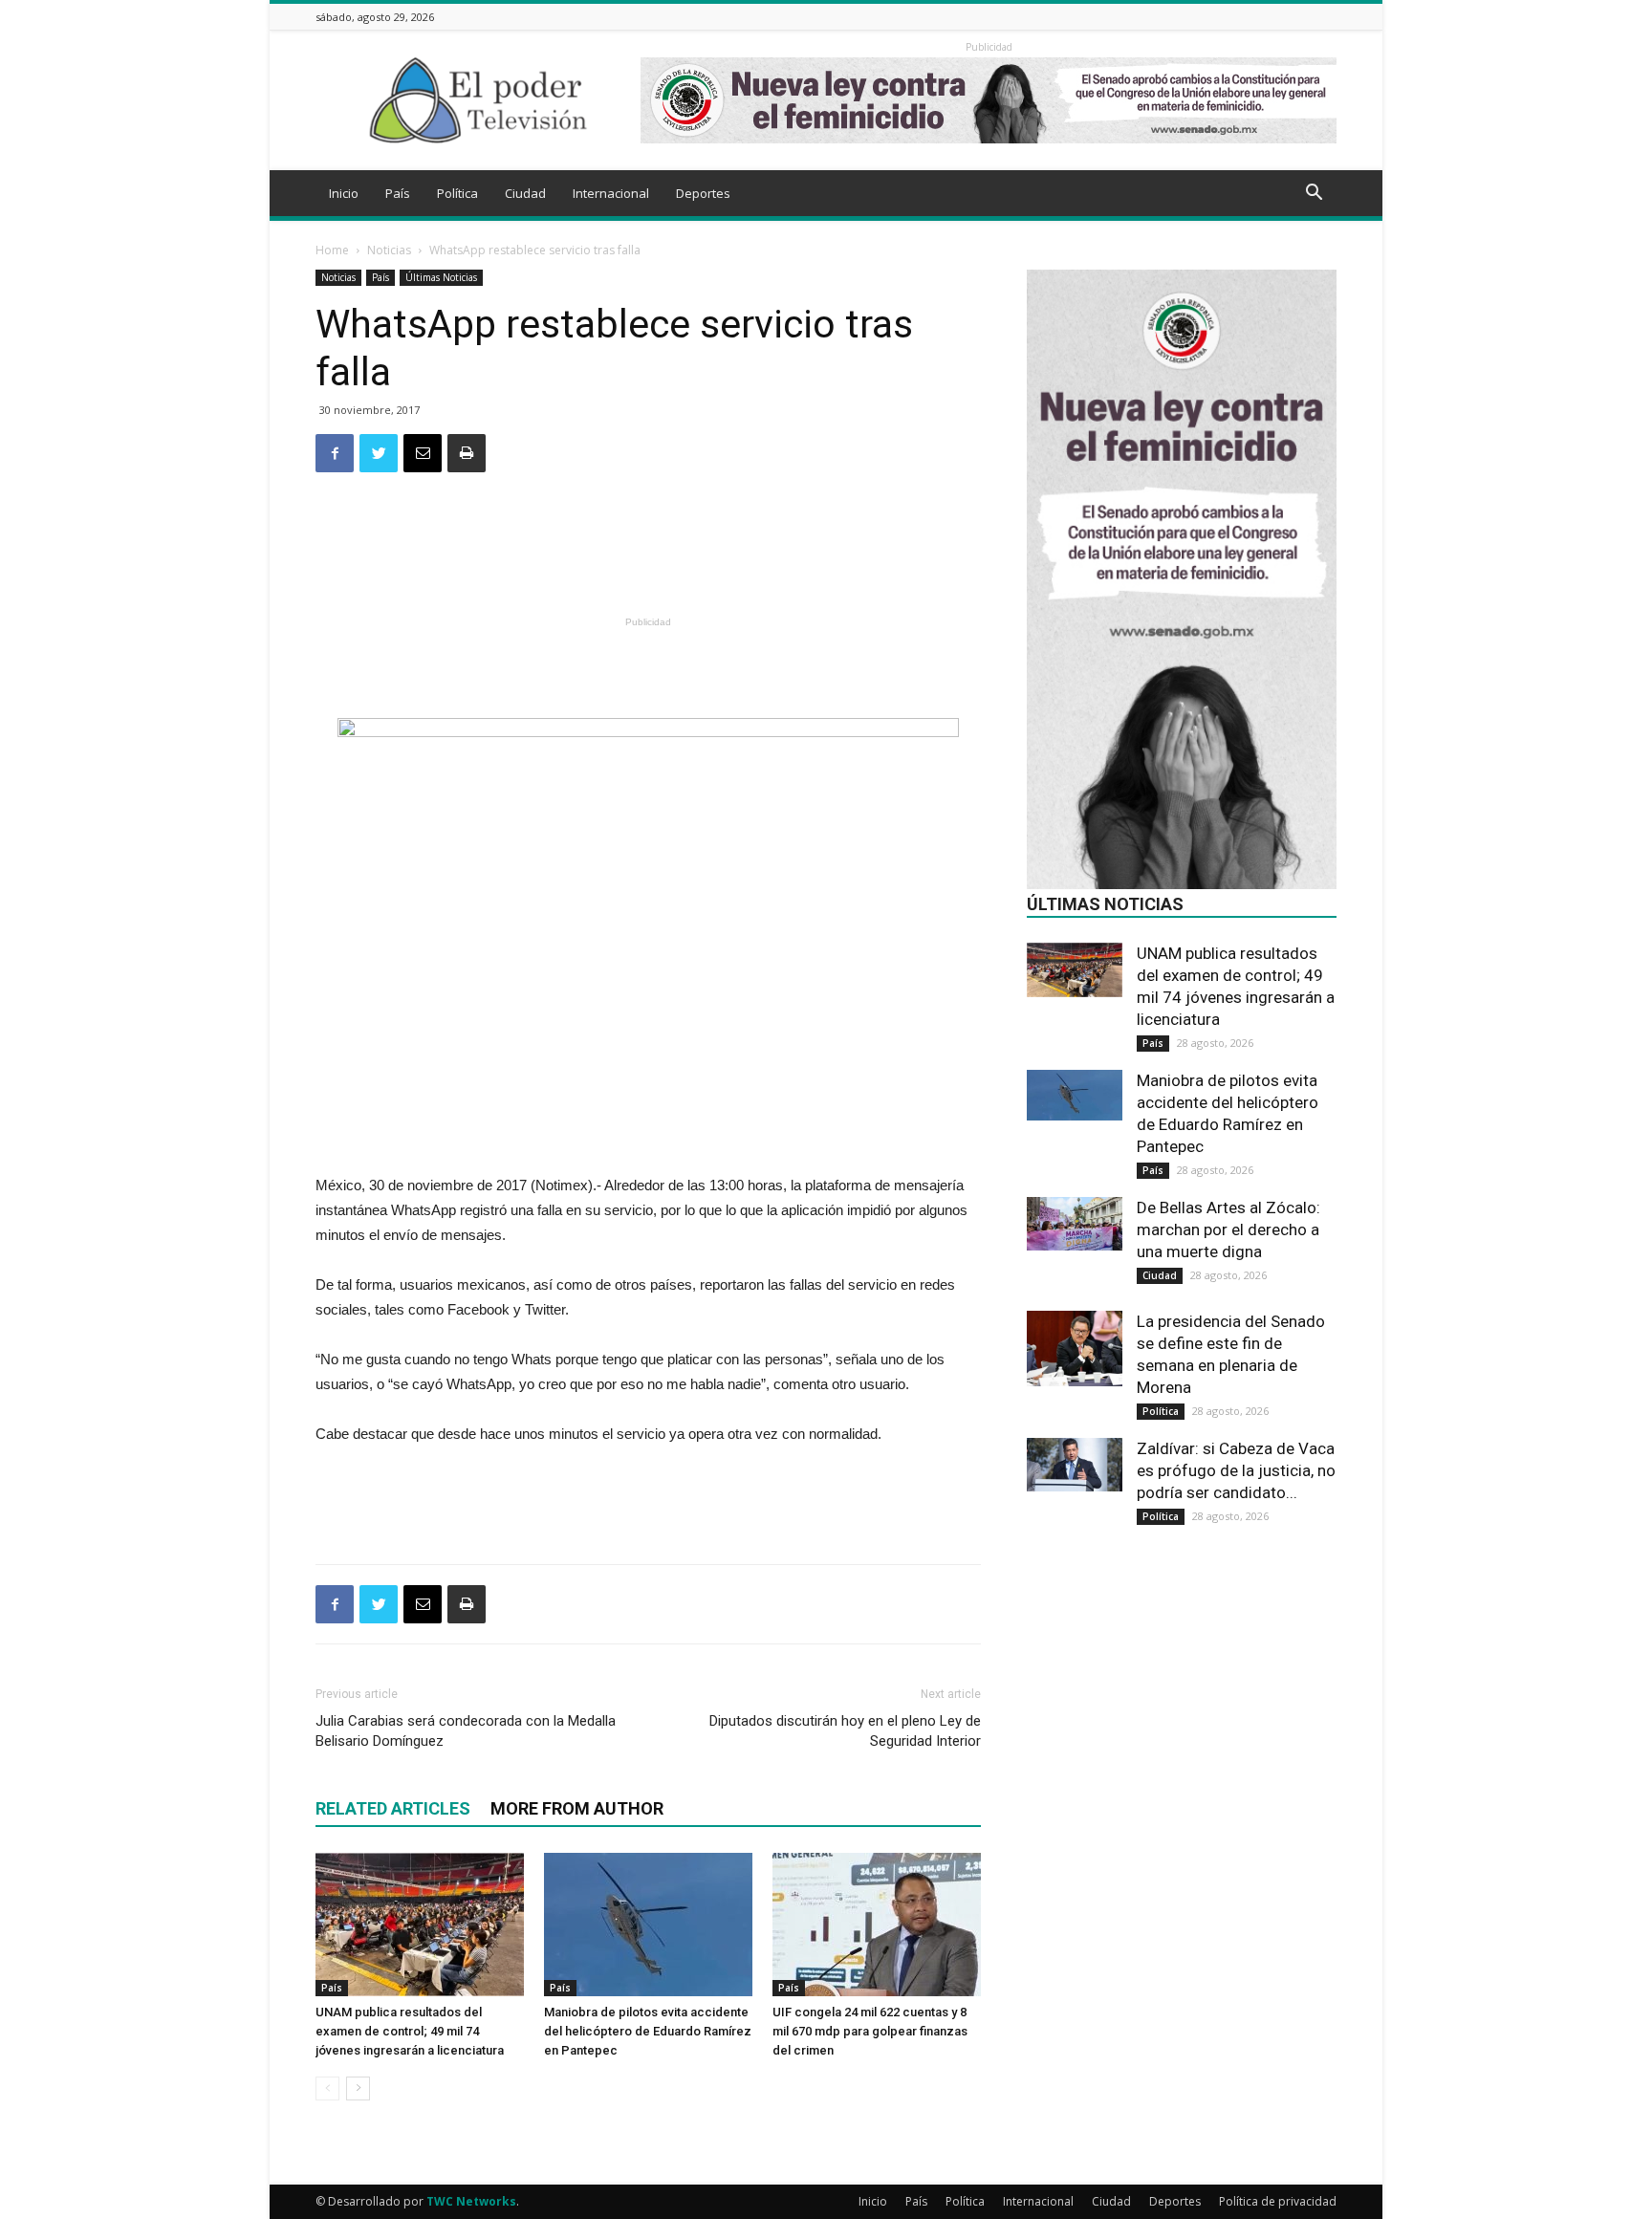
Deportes (703, 193)
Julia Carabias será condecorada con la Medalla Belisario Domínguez (466, 1731)
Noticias (389, 250)
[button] (1314, 195)
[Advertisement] (648, 561)
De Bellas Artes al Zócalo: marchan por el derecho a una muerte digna (1228, 1229)
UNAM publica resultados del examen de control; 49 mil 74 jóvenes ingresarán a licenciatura (410, 2031)
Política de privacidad (1278, 2201)
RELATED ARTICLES (393, 1808)
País (398, 193)
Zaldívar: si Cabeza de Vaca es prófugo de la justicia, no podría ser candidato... (1236, 1470)
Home (332, 250)
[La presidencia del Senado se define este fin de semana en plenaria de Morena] (1075, 1349)
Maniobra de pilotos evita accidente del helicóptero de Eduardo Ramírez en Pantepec (648, 2031)
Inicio (344, 193)
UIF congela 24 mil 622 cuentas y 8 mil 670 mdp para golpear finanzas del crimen (870, 2031)
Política (457, 193)
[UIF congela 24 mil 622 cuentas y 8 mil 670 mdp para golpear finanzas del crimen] (877, 1925)
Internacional (611, 193)
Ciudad (525, 193)
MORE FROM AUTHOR (577, 1808)
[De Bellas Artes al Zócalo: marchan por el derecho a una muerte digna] (1075, 1224)
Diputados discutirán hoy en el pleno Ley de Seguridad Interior (845, 1731)
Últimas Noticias (441, 277)
